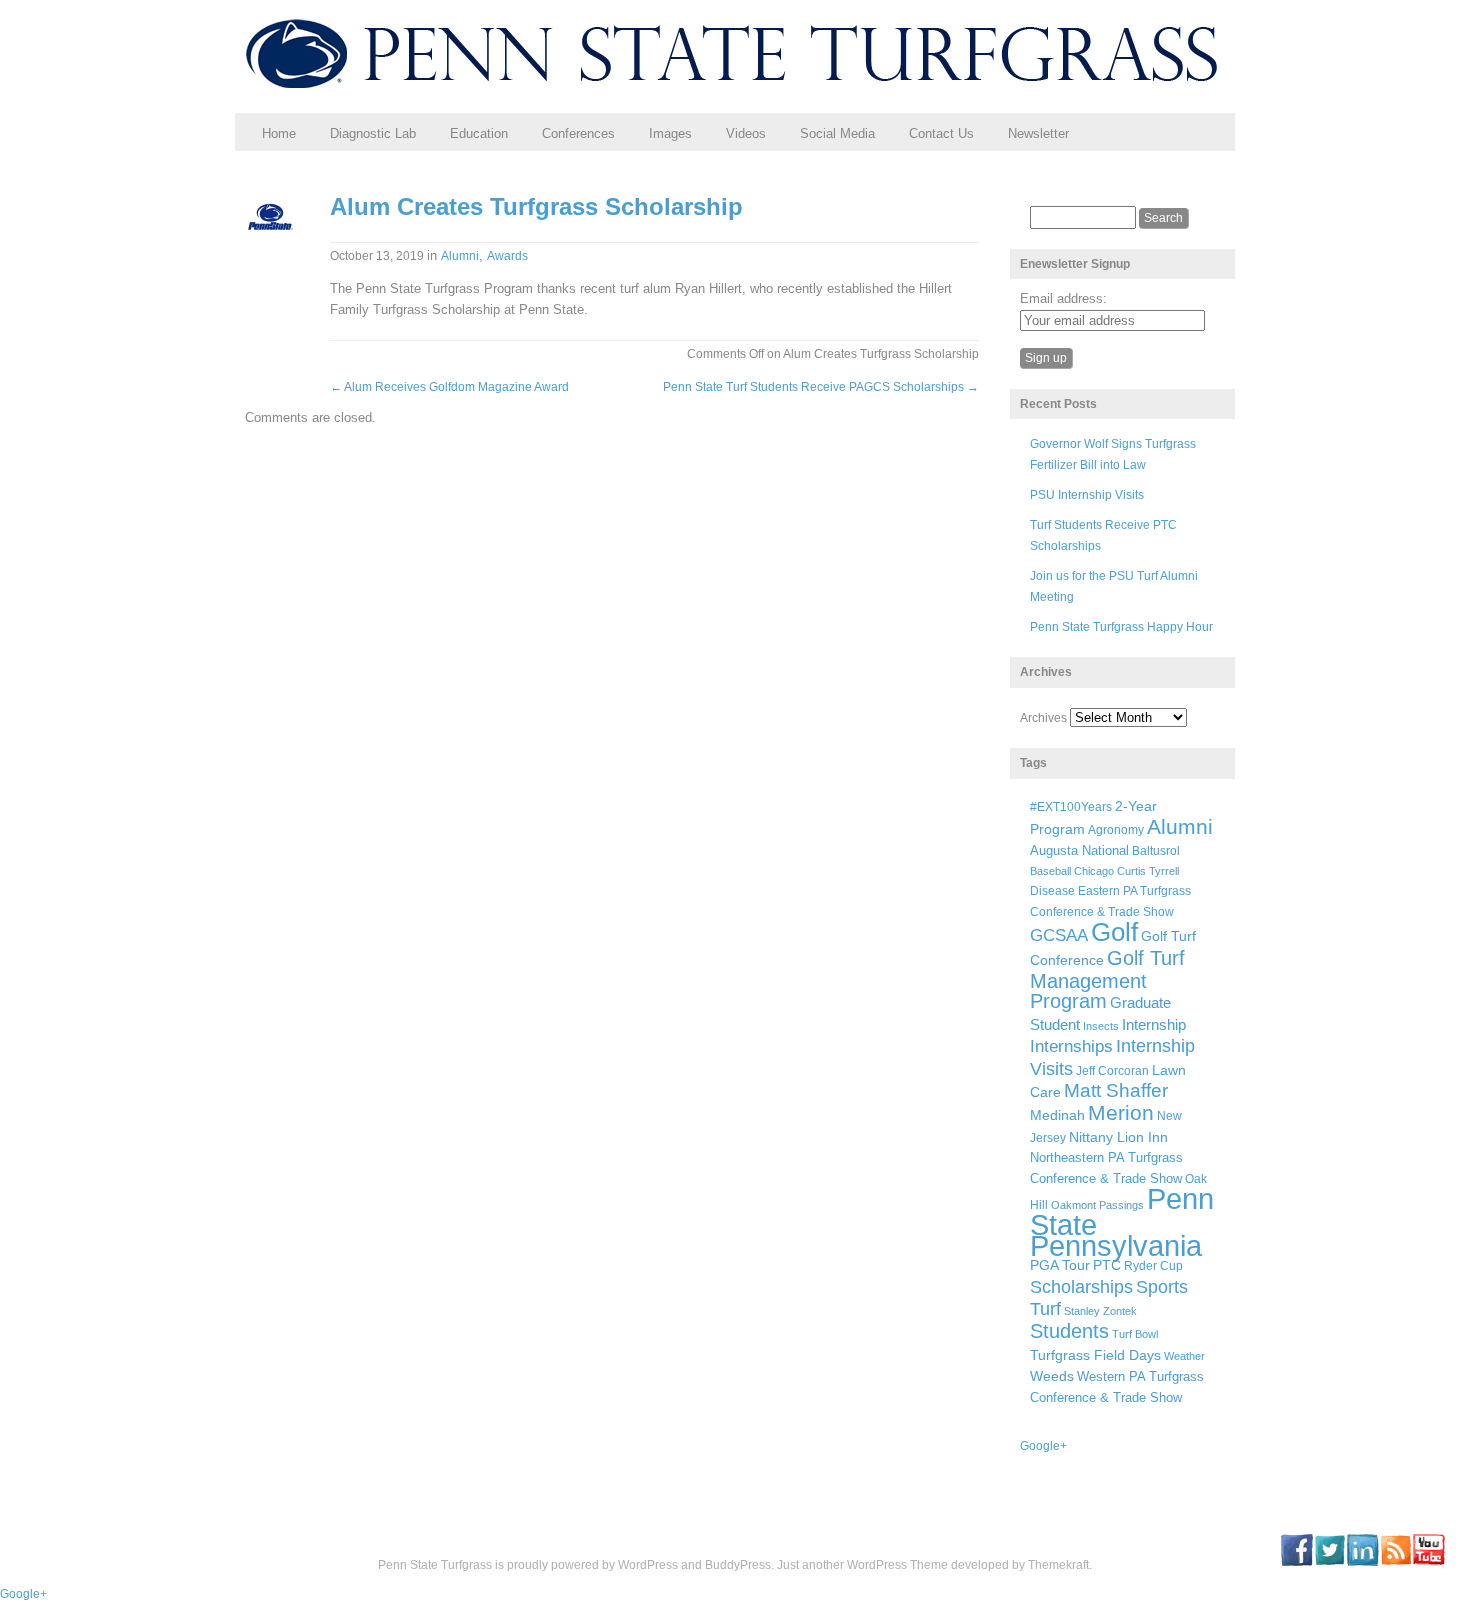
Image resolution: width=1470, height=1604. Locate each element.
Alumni (460, 256)
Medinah (1057, 1115)
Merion (1121, 1113)
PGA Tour (1060, 1265)
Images (670, 133)
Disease (1052, 891)
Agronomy (1116, 830)
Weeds (1052, 1376)
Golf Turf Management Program (1107, 980)
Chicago (1094, 871)
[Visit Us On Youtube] (1428, 1562)
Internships (1071, 1046)
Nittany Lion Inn (1118, 1137)
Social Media (837, 133)
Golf (1114, 932)
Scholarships (1081, 1287)
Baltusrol (1156, 850)
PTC (1107, 1265)
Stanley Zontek (1100, 1311)
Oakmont (1073, 1205)
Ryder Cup (1153, 1265)
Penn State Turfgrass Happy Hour (1121, 627)
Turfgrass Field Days (1095, 1355)
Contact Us (941, 133)
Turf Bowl (1135, 1334)
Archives (1043, 718)
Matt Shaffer (1116, 1090)
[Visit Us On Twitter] (1329, 1562)
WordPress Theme (897, 1565)
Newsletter (1038, 133)
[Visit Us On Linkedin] (1362, 1562)
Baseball (1050, 871)
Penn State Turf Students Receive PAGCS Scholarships (821, 387)
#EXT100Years (1071, 806)
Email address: (1063, 298)
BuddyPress (738, 1565)
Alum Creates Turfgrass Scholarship (536, 206)
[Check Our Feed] (1395, 1562)
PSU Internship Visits (1087, 495)
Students (1069, 1331)
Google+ (1043, 1446)
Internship (1154, 1025)
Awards (507, 256)
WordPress (648, 1565)
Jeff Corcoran (1112, 1070)
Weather (1184, 1356)
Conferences (578, 133)
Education (479, 133)
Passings (1121, 1205)
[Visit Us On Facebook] (1296, 1562)
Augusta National (1079, 850)
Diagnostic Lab (373, 133)
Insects (1101, 1026)
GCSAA (1059, 935)
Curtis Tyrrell (1148, 871)
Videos (746, 133)
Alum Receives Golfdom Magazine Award (449, 387)
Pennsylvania (1116, 1245)
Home (279, 133)
